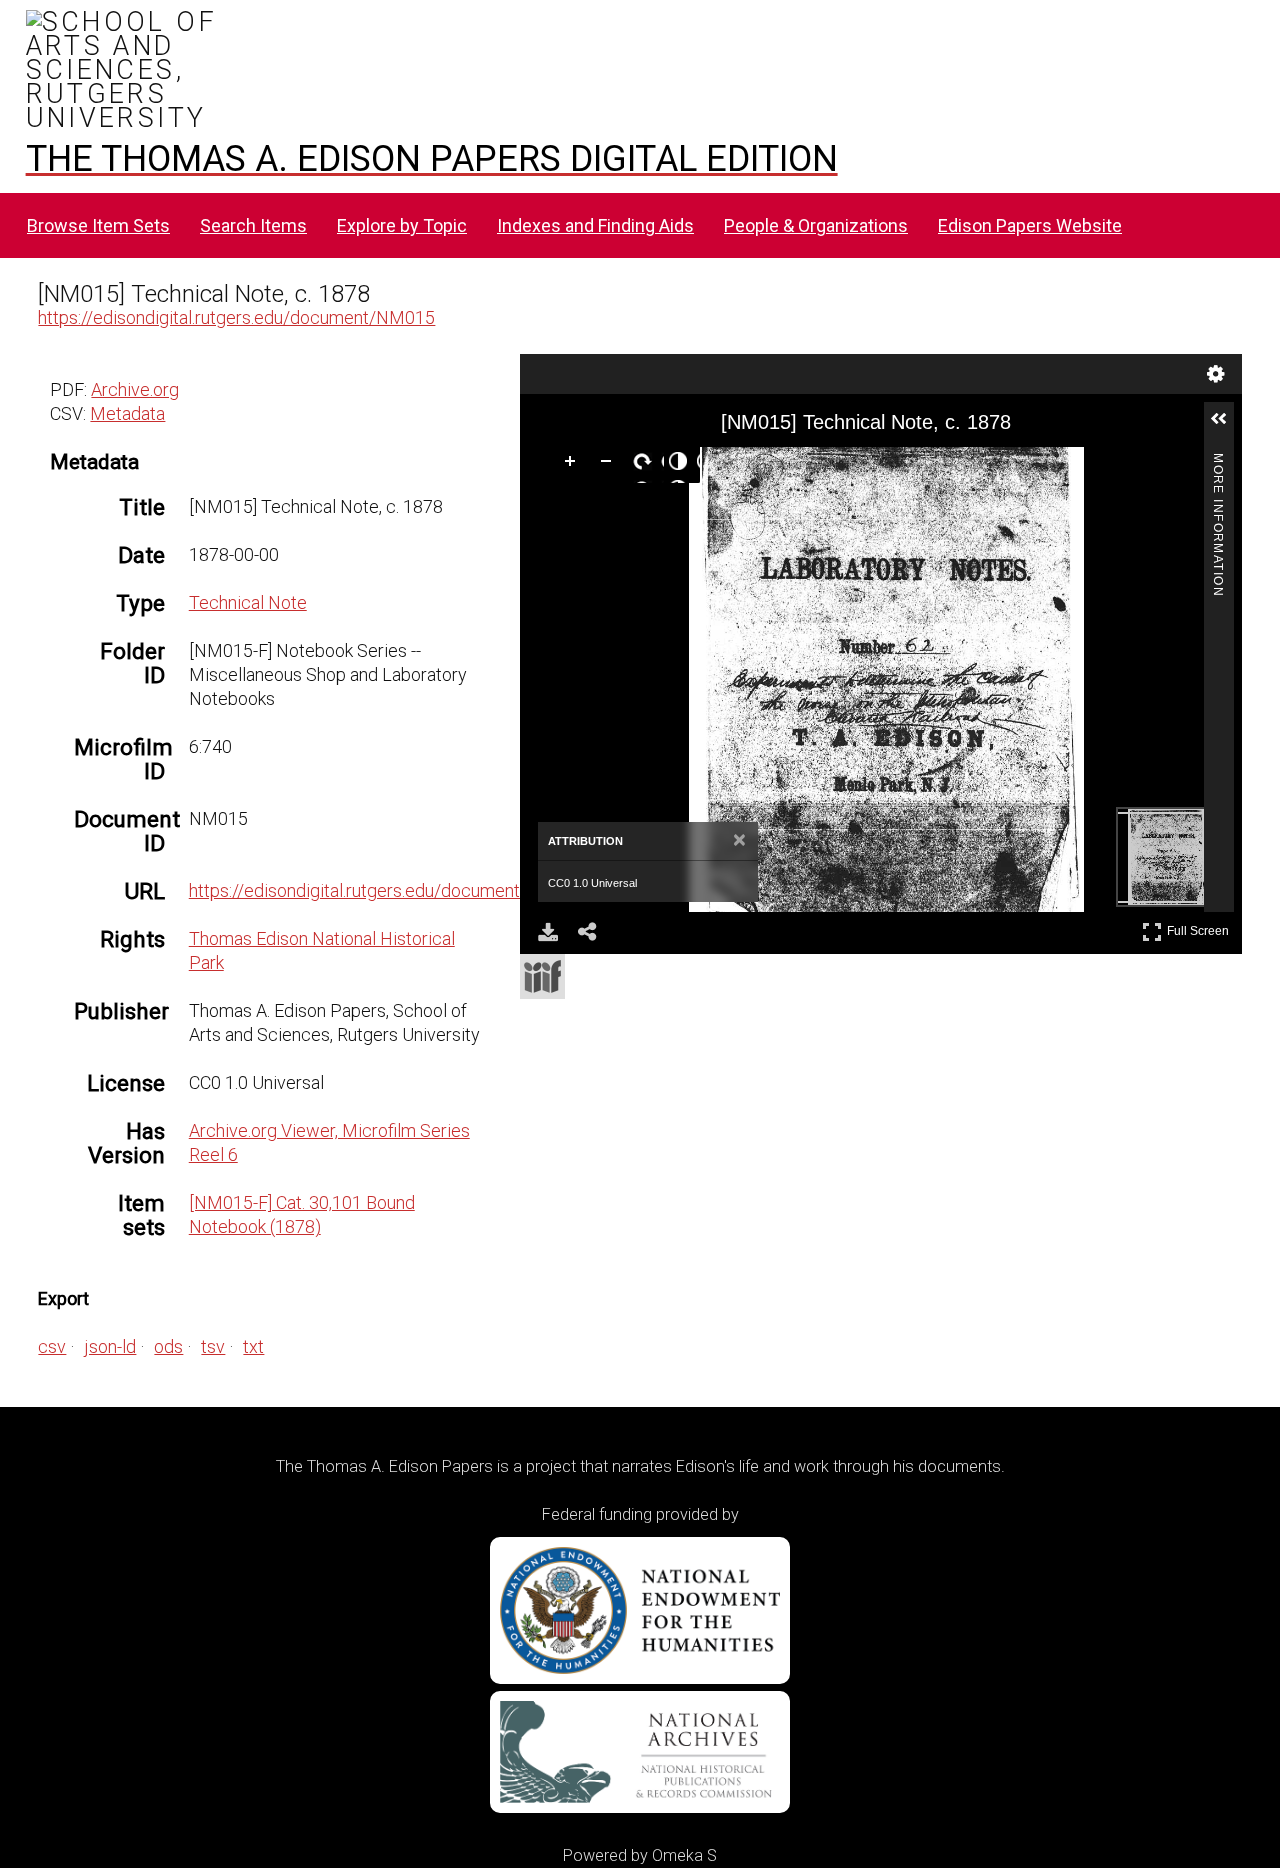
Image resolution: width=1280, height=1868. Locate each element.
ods (168, 1346)
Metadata (127, 413)
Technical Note (248, 602)
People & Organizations (816, 225)
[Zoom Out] (610, 465)
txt (253, 1346)
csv (52, 1346)
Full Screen (1200, 927)
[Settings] (1216, 374)
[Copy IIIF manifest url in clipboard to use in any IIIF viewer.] (542, 976)
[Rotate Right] (646, 465)
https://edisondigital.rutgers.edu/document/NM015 (236, 317)
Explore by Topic (402, 225)
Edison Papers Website (1030, 225)
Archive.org (135, 389)
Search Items (253, 225)
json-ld (110, 1346)
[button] (1227, 427)
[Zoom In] (574, 465)
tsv (213, 1346)
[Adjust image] (682, 465)
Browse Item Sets (98, 225)
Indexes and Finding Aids (595, 225)
